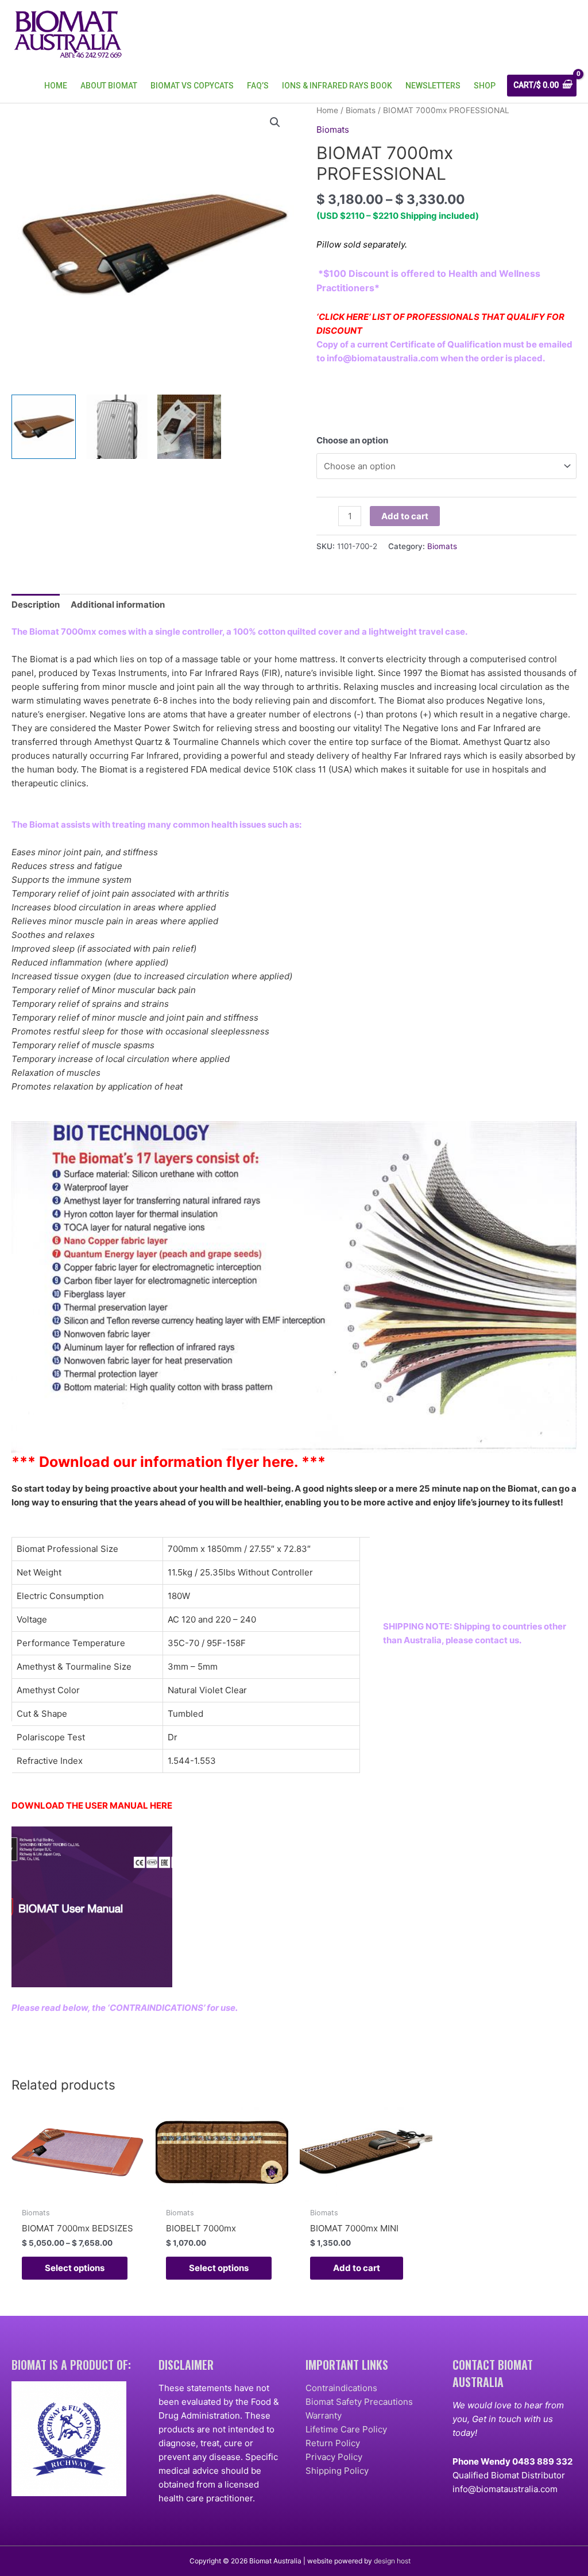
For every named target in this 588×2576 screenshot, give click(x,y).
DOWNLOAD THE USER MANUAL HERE (92, 1805)
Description (36, 605)
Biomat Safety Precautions (359, 2402)
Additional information (118, 605)
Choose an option (352, 440)
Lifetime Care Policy (346, 2429)
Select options (75, 2268)
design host (392, 2561)
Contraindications (341, 2388)
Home (327, 110)
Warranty (324, 2415)
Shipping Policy (337, 2471)
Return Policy (333, 2443)
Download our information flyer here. (169, 1462)
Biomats (361, 110)
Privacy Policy (334, 2457)
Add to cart (405, 516)
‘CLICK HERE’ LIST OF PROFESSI (383, 317)
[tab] (36, 605)
